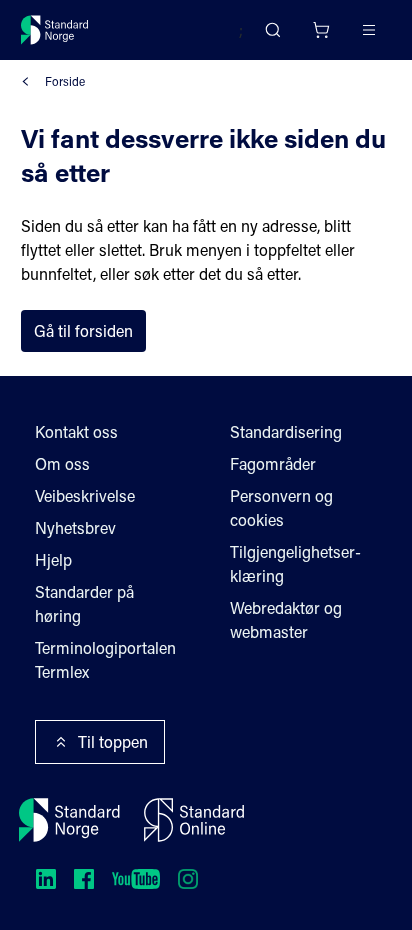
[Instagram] (188, 879)
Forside (65, 81)
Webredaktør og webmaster (286, 619)
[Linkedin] (46, 879)
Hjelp (53, 559)
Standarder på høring (84, 603)
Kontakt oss (76, 431)
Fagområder (273, 463)
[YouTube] (136, 879)
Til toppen (113, 741)
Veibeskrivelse (85, 495)
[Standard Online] (194, 820)
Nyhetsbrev (75, 527)
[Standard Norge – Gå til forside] (55, 30)
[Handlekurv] (321, 30)
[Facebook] (84, 879)
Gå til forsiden (83, 330)
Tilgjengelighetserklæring (295, 563)
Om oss (62, 463)
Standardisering (286, 431)
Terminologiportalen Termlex (105, 659)
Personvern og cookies (281, 507)
